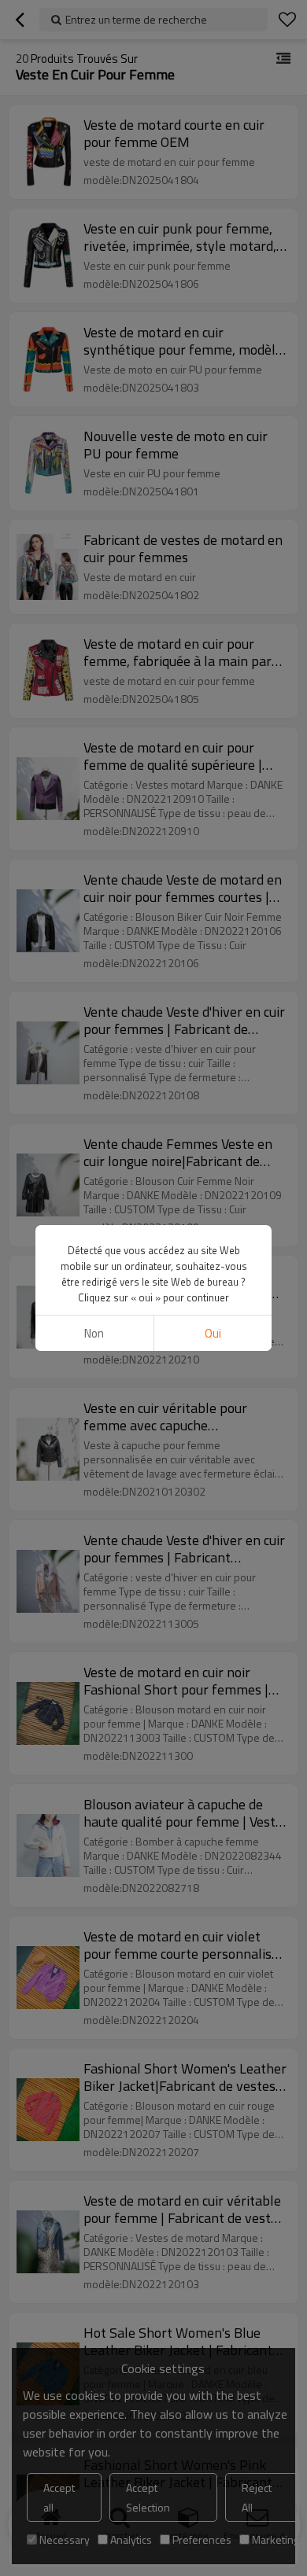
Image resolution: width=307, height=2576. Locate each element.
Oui (213, 1333)
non (94, 1333)
